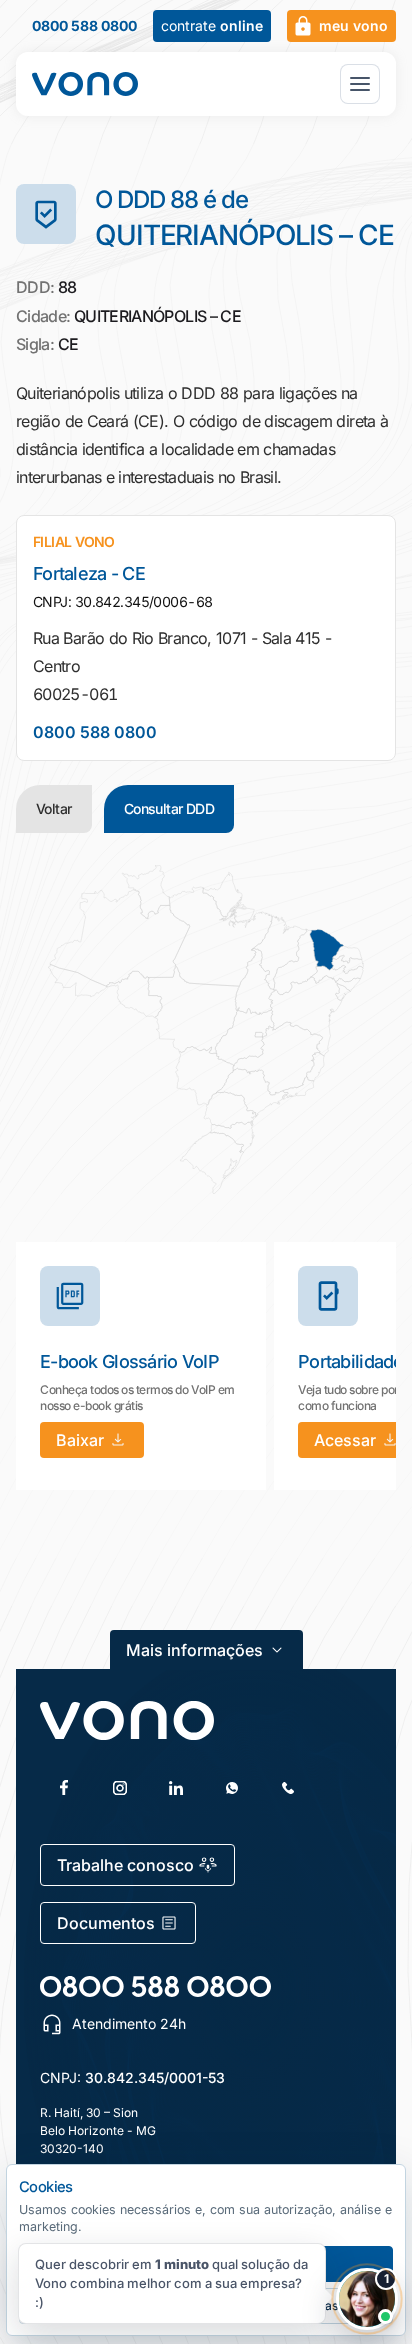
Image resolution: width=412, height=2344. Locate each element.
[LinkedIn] (176, 1788)
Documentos (106, 1923)
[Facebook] (64, 1788)
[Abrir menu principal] (360, 84)
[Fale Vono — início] (85, 84)
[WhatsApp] (232, 1788)
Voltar (54, 808)
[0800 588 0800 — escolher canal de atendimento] (155, 1986)
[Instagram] (120, 1788)
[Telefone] (288, 1788)
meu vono (353, 25)
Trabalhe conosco (125, 1865)
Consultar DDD (169, 808)
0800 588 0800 (84, 26)
